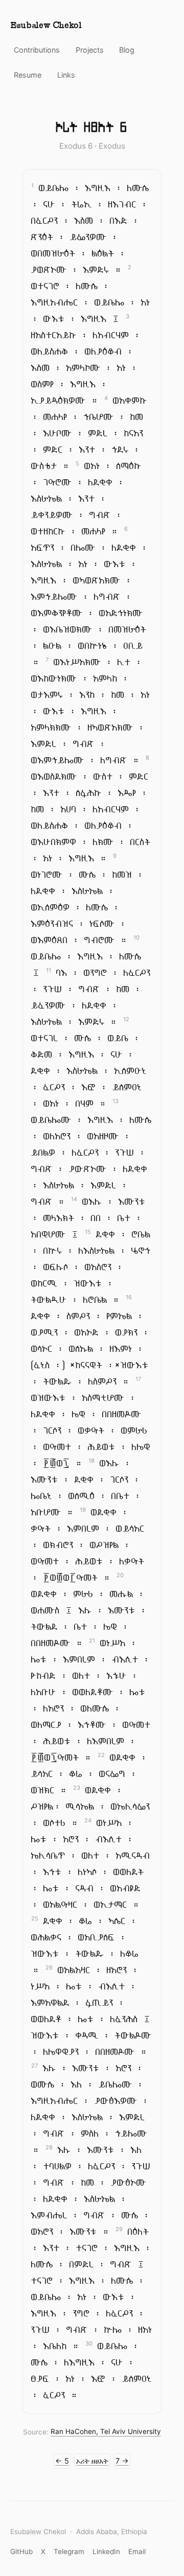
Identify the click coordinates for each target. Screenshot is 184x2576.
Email (137, 2551)
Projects (90, 50)
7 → (122, 2461)
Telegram (69, 2551)
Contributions (37, 50)
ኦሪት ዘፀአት (92, 2461)
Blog (127, 50)
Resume (28, 75)
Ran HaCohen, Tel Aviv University (106, 2432)
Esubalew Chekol (46, 26)
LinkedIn (106, 2551)
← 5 (62, 2461)
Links (66, 75)
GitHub (21, 2551)
